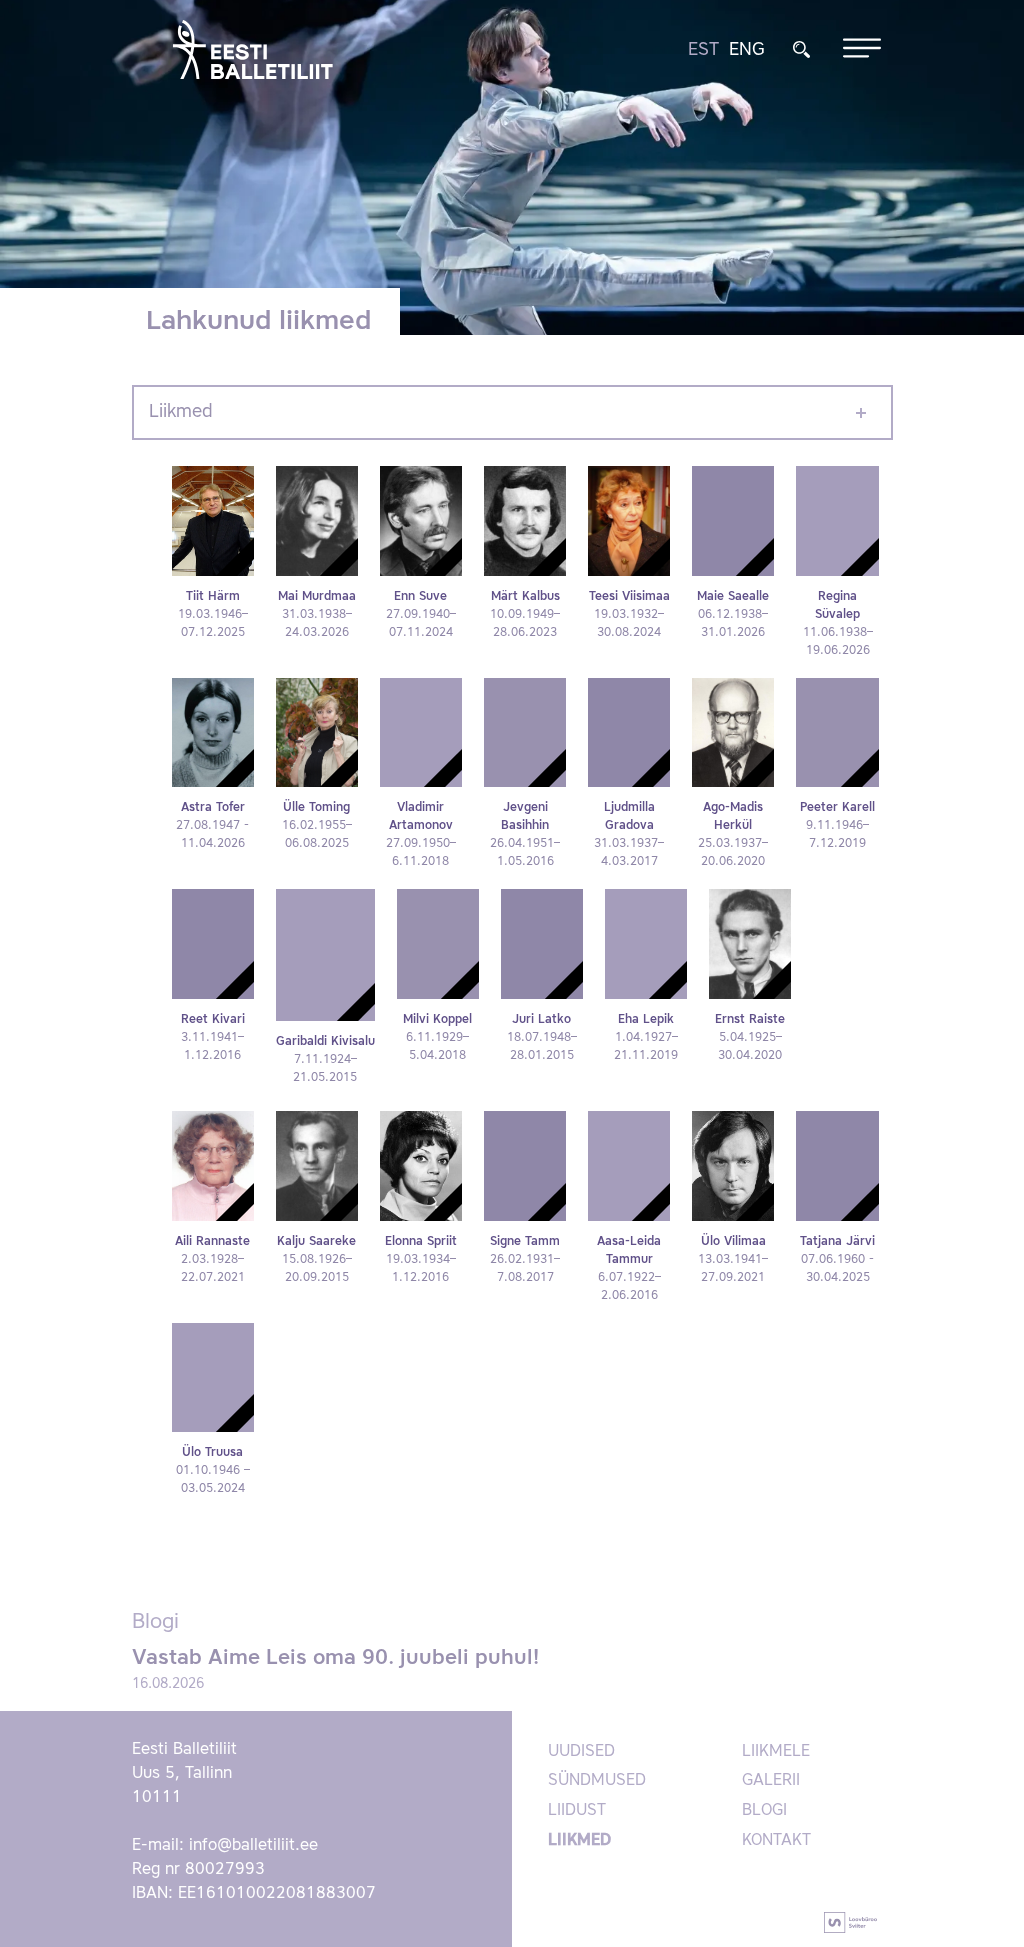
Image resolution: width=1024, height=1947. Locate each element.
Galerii (771, 1781)
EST (703, 50)
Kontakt (776, 1841)
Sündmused (597, 1781)
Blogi (764, 1811)
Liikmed (181, 412)
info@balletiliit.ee (253, 1846)
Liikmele (776, 1752)
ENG (747, 50)
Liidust (577, 1811)
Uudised (581, 1752)
